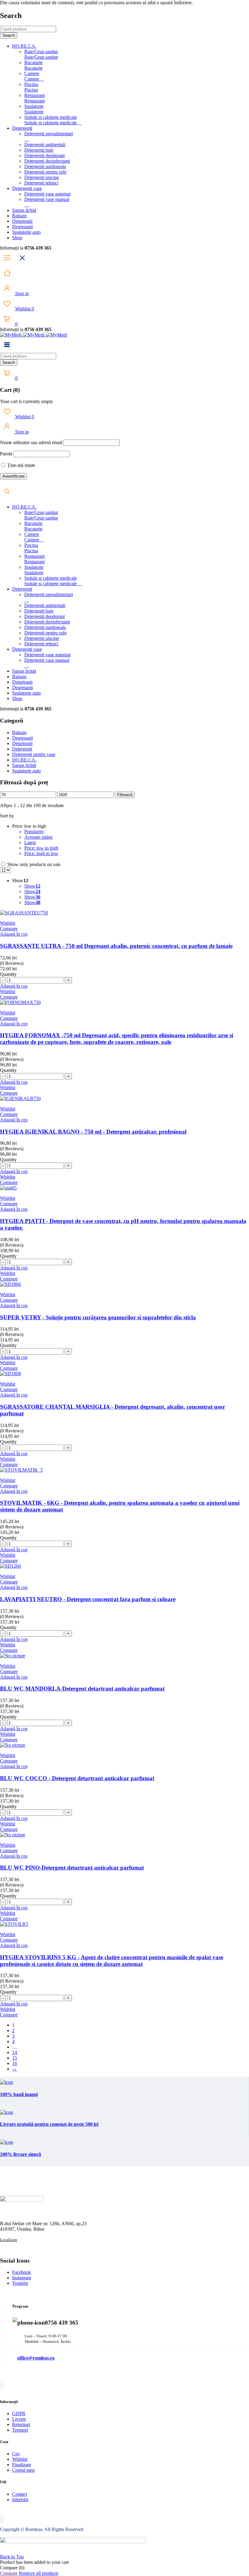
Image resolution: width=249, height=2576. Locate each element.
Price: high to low (41, 853)
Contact (20, 2494)
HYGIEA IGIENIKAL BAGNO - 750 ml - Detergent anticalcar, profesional (93, 1132)
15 (15, 2058)
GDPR (19, 2414)
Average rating (38, 837)
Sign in (21, 294)
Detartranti (22, 743)
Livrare (19, 2419)
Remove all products (39, 2573)
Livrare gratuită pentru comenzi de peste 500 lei (49, 2124)
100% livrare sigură (20, 2154)
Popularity (34, 832)
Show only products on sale (33, 864)
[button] (14, 934)
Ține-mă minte (21, 465)
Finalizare (22, 2465)
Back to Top (12, 2557)
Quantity (8, 974)
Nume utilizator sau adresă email (31, 442)
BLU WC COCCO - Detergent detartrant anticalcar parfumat (77, 1778)
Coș (16, 2454)
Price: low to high (41, 848)
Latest (30, 843)
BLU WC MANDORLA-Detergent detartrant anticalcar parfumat (82, 1689)
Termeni (20, 2430)
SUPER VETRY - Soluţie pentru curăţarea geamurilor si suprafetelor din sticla (98, 1317)
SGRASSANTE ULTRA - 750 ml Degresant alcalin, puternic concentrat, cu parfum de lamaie (116, 946)
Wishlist (24, 309)
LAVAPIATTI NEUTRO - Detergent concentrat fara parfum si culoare (88, 1599)
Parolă (6, 454)
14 (15, 2052)
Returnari (21, 2424)
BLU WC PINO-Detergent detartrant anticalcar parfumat (72, 1868)
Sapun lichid (24, 765)
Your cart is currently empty (27, 401)
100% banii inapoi (19, 2094)
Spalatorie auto (26, 771)
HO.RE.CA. (24, 760)
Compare (9, 2573)
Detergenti (22, 749)
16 (15, 2063)
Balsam (19, 732)
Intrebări (20, 2500)
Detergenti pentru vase (34, 754)
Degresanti (22, 738)
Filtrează (125, 795)
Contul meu (23, 2470)
